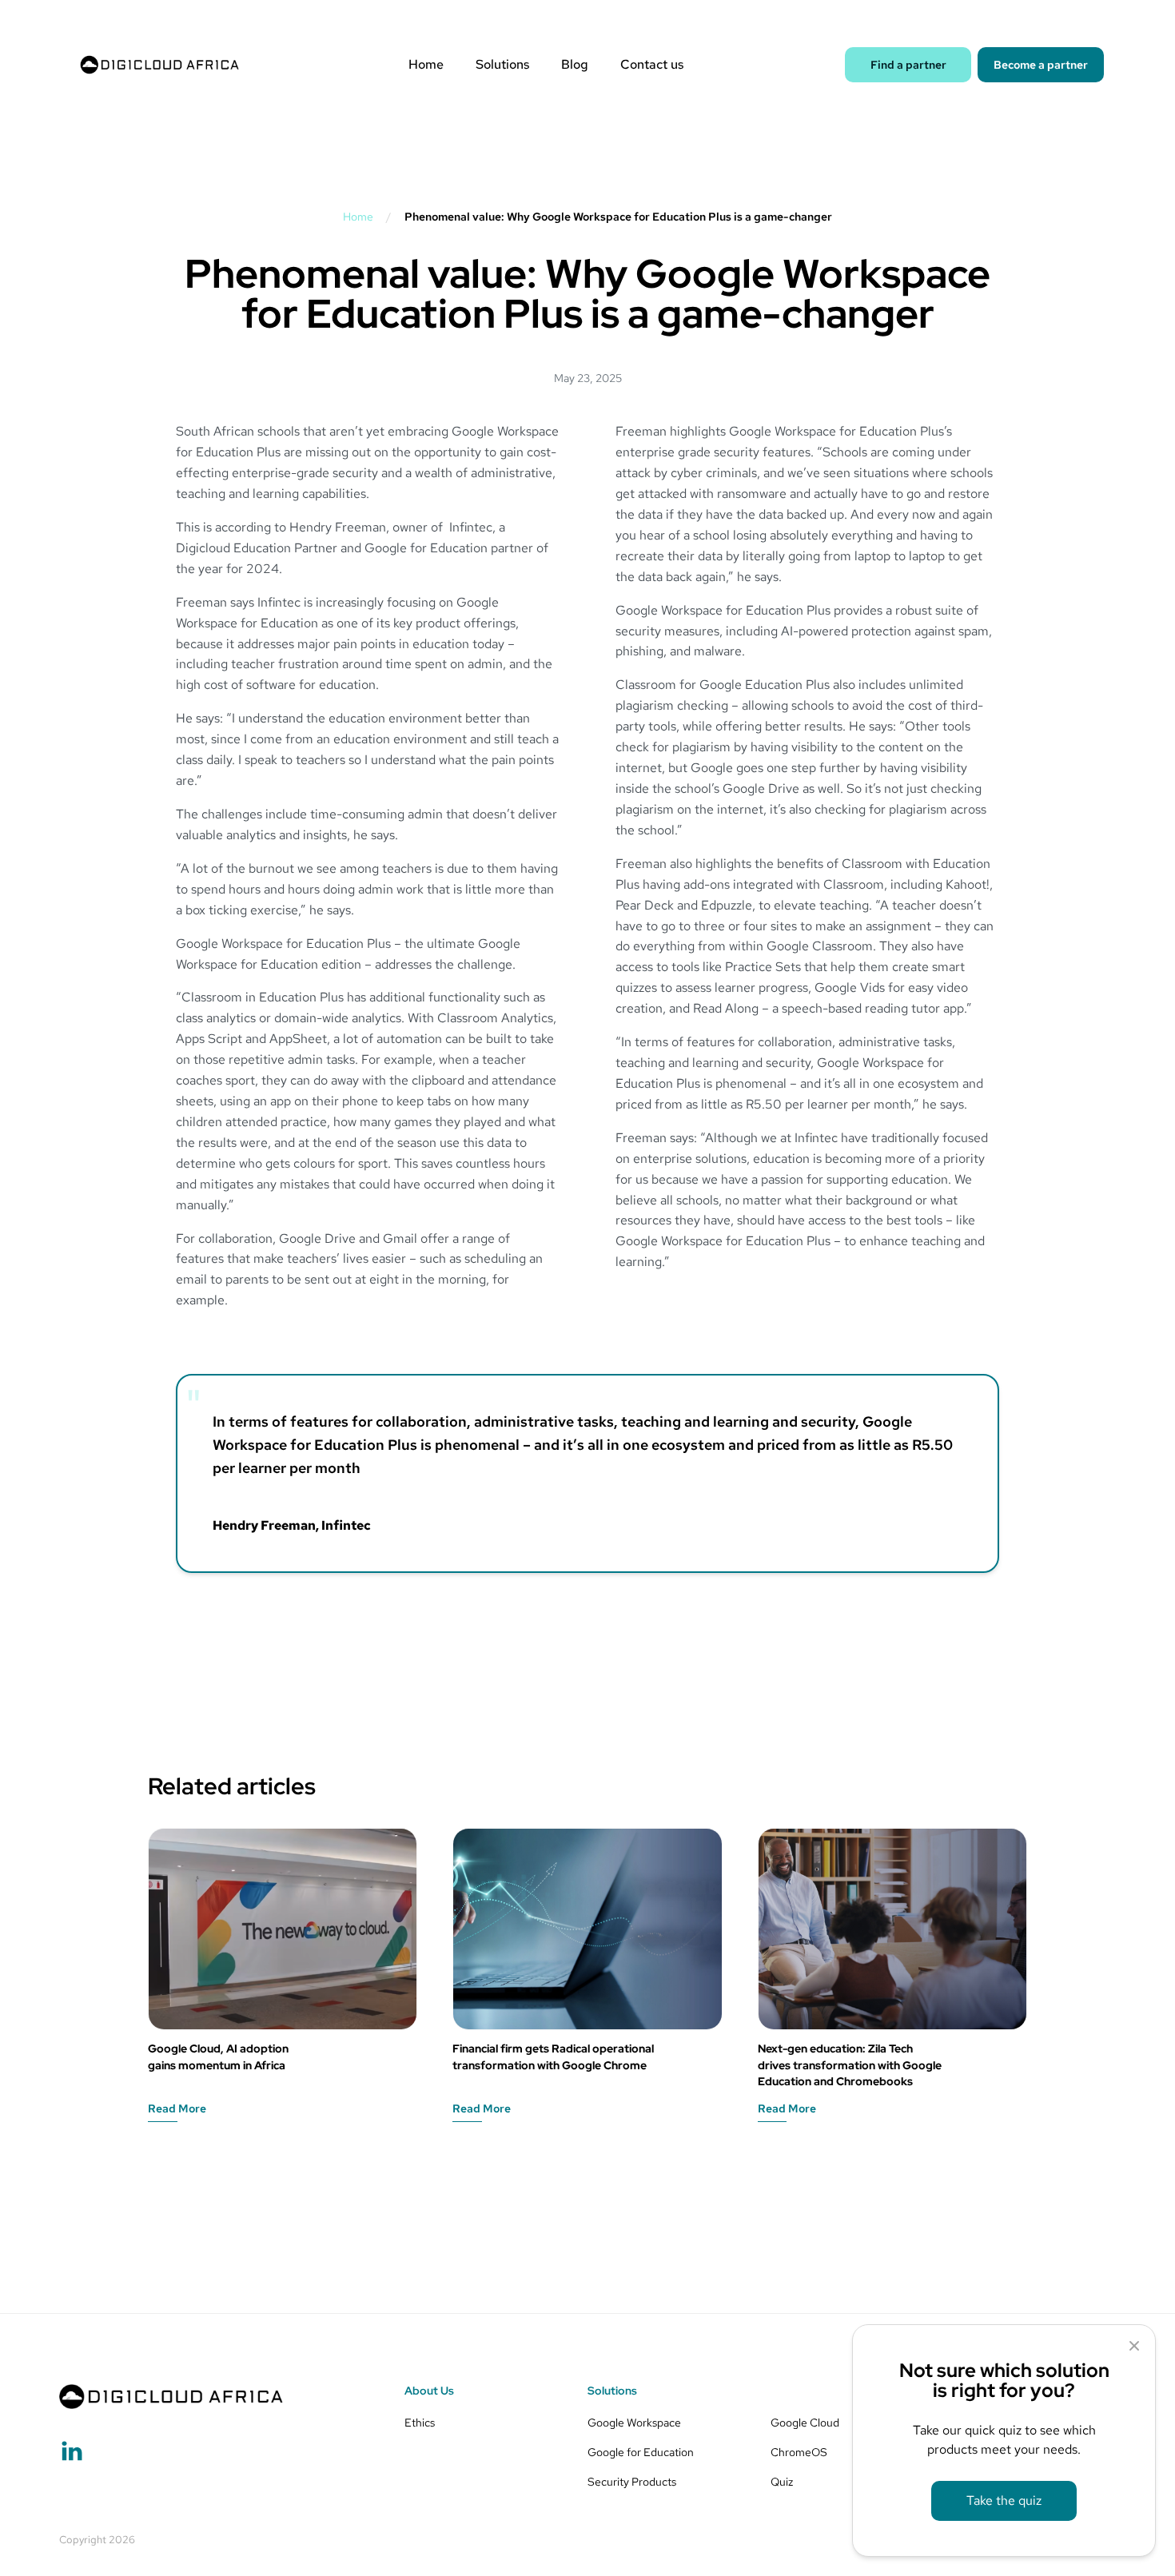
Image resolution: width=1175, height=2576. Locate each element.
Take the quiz (1004, 2500)
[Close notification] (1134, 2347)
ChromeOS (799, 2452)
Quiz (782, 2481)
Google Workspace (634, 2422)
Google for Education (641, 2452)
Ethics (420, 2422)
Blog (575, 65)
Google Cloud (805, 2422)
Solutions (502, 65)
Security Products (632, 2481)
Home (426, 65)
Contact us (652, 65)
